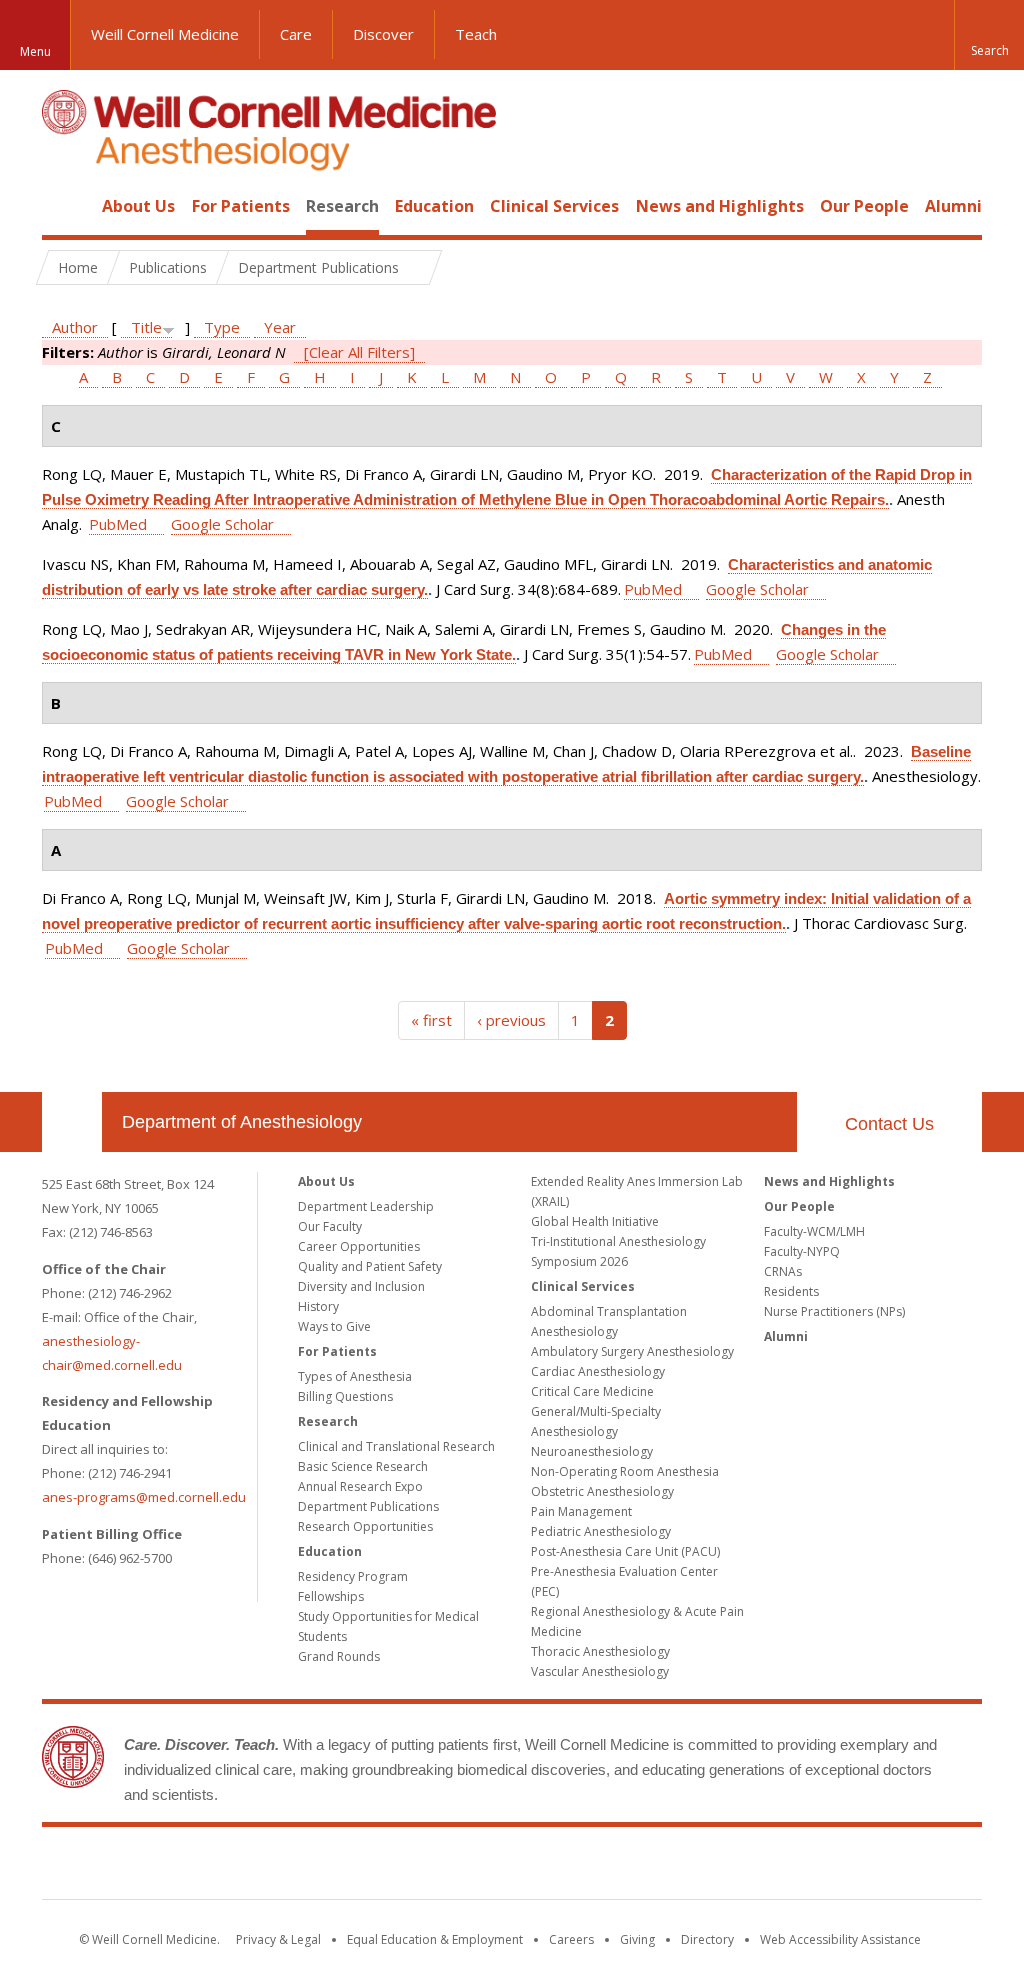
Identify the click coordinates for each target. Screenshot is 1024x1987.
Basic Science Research (363, 1466)
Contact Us (889, 1124)
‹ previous (511, 1020)
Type (222, 327)
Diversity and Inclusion (361, 1286)
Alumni (953, 206)
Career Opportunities (359, 1246)
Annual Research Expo (360, 1486)
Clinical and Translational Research (396, 1446)
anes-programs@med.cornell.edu (144, 1497)
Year (280, 327)
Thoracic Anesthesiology (600, 1651)
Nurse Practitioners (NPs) (834, 1311)
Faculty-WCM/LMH (814, 1231)
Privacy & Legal (278, 1939)
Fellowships (331, 1596)
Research (342, 206)
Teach (476, 34)
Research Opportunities (365, 1526)
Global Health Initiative (595, 1221)
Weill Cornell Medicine (165, 34)
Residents (791, 1291)
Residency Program (353, 1576)
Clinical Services (554, 206)
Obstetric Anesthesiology (602, 1491)
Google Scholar (222, 524)
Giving (637, 1939)
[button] (989, 35)
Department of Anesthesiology (242, 1122)
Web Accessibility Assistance (840, 1939)
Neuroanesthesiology (592, 1451)
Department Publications (368, 1506)
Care (296, 34)
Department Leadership (366, 1206)
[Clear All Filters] (359, 352)
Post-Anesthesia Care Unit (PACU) (625, 1551)
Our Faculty (330, 1226)
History (318, 1306)
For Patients (241, 206)
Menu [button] (35, 51)
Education (434, 206)
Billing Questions (345, 1396)
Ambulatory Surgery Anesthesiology (632, 1351)
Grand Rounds (339, 1656)
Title (146, 327)
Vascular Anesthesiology (600, 1671)
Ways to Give (334, 1326)
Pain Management (581, 1511)
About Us (138, 206)
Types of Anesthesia (355, 1376)
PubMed (118, 524)
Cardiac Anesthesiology (598, 1371)
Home (64, 206)
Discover (383, 34)
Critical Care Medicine (592, 1391)
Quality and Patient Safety (370, 1266)
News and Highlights (720, 206)
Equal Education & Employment (435, 1939)
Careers (571, 1939)
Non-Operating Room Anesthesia (625, 1471)
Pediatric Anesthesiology (601, 1531)
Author (75, 327)
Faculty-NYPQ (802, 1251)
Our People (864, 206)
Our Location (72, 1122)
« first (431, 1020)
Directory (707, 1939)
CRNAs (783, 1271)
